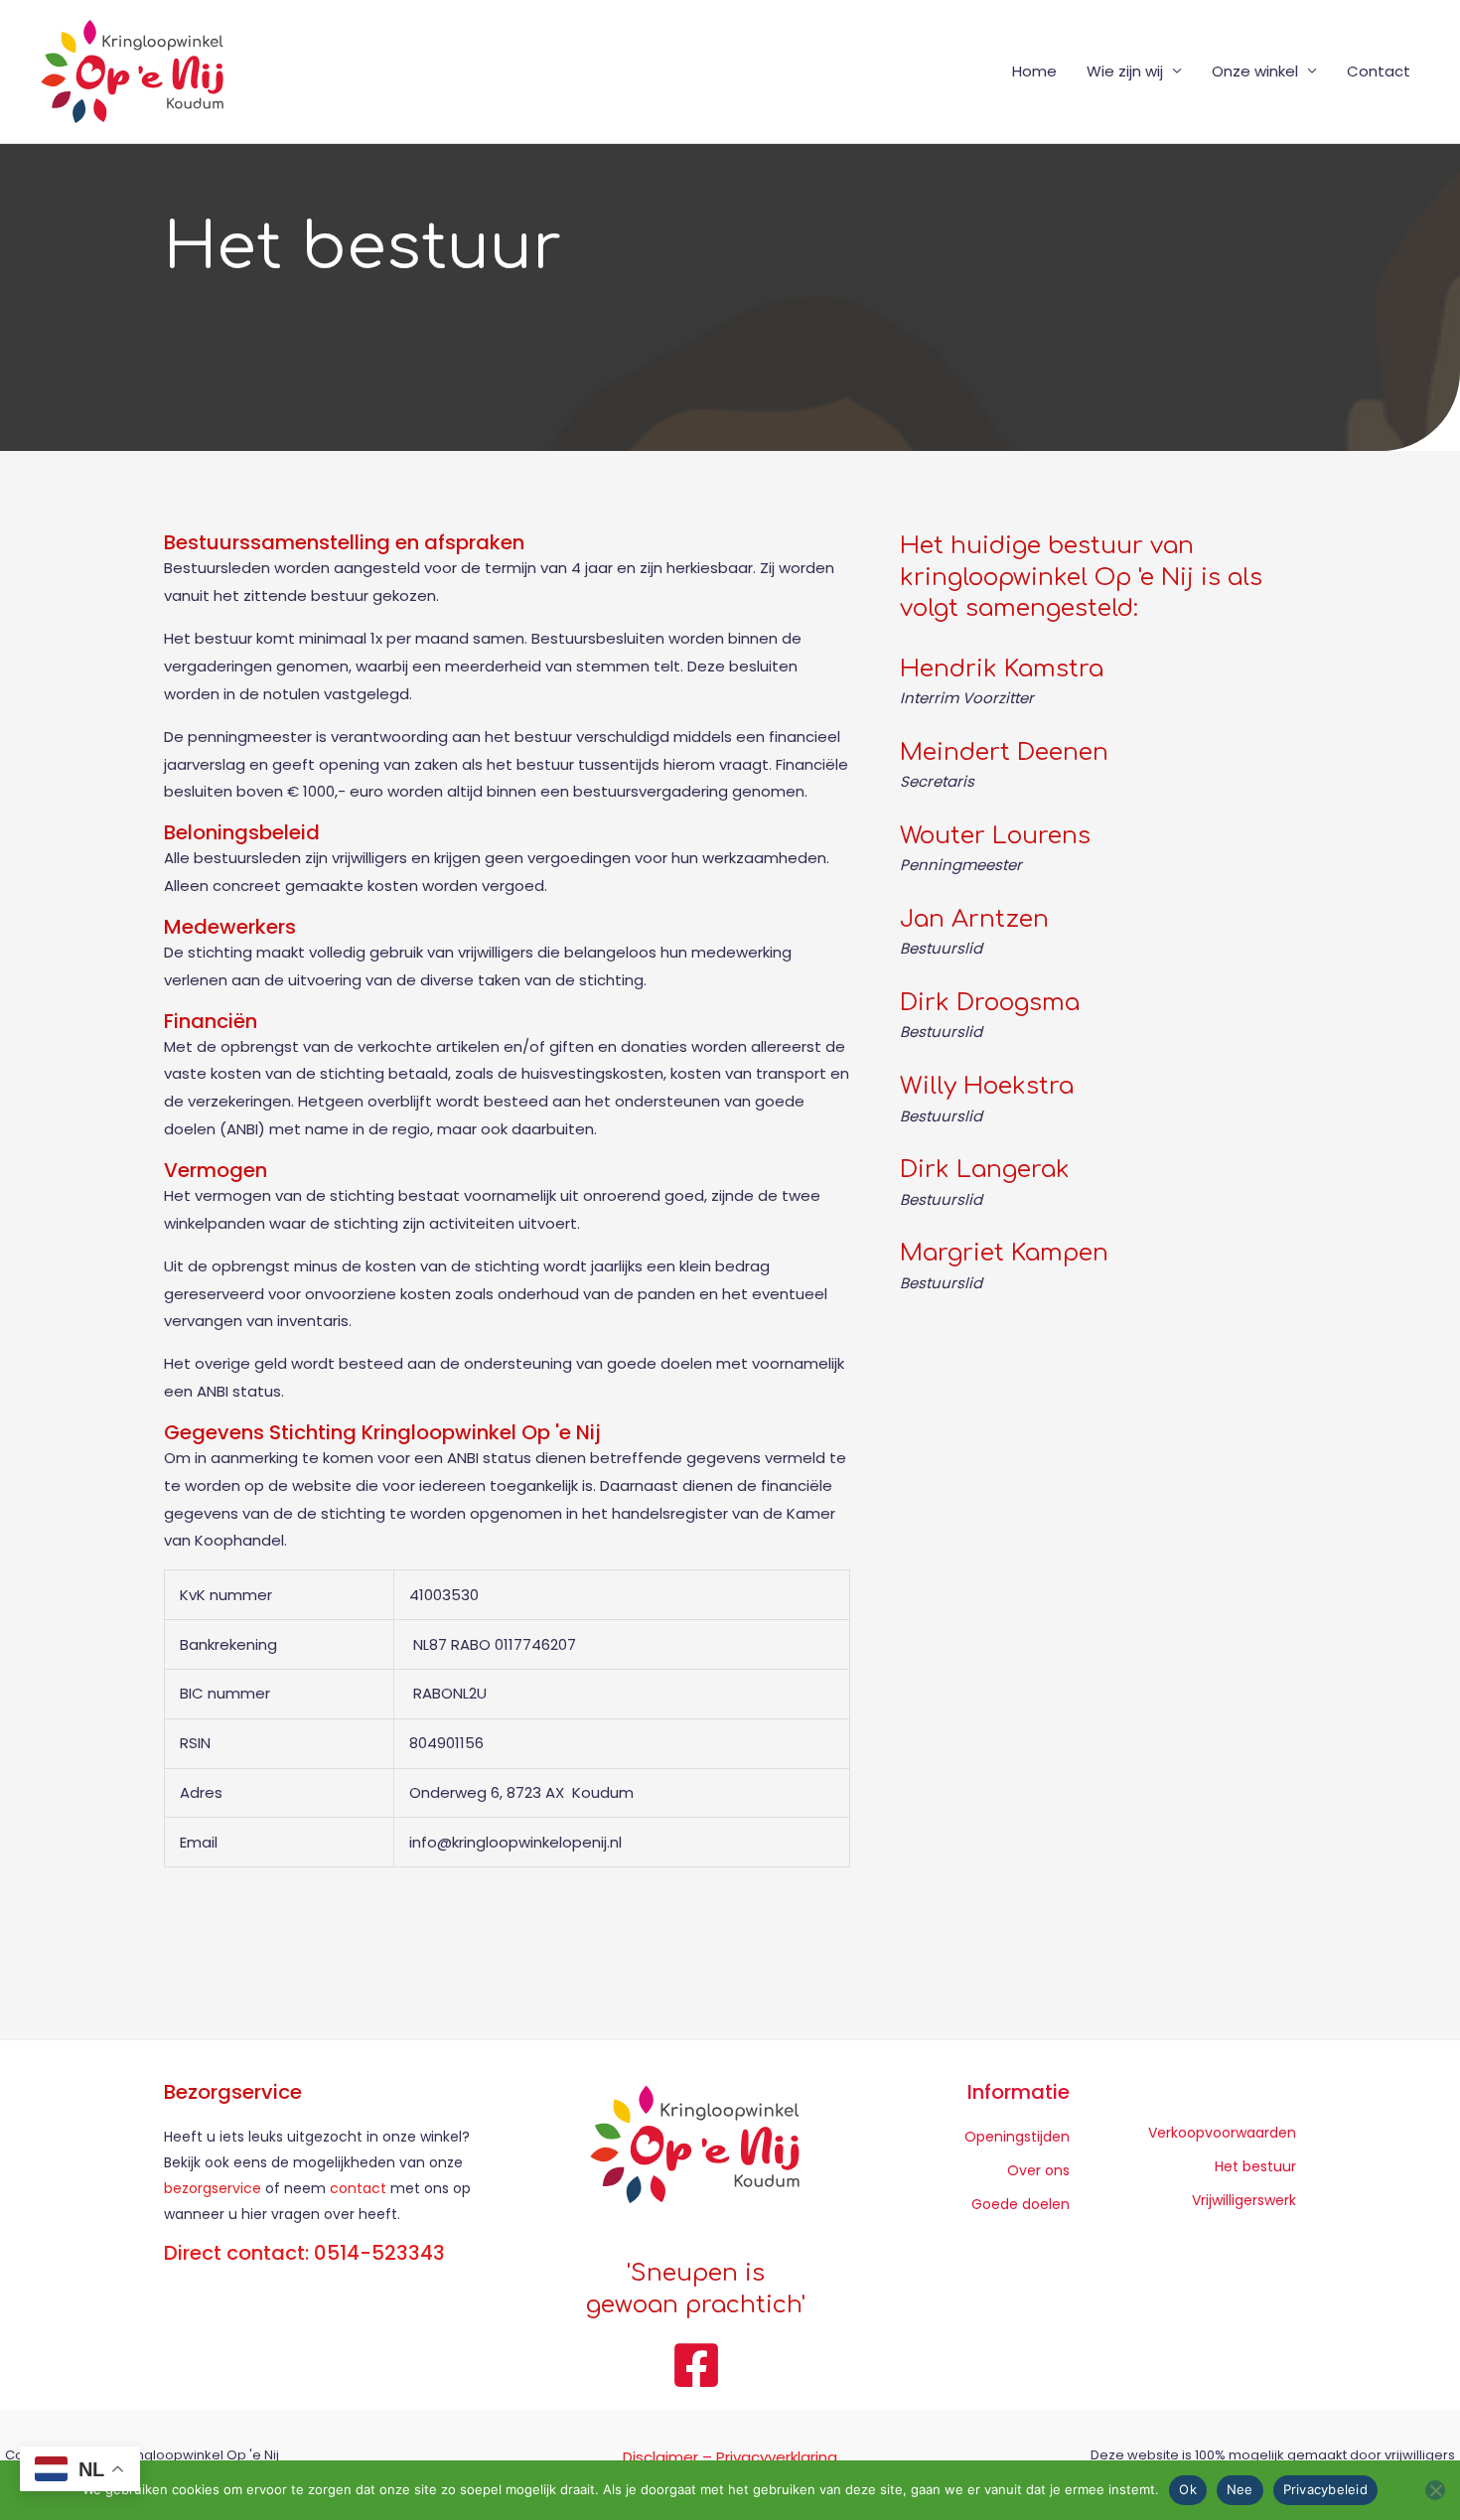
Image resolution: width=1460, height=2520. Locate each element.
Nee (1240, 2489)
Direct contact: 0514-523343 (304, 2253)
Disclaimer (660, 2457)
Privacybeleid (1325, 2489)
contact (360, 2188)
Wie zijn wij (1125, 71)
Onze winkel (1255, 71)
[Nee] (1435, 2490)
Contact (1379, 71)
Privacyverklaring (777, 2457)
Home (1034, 71)
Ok (1188, 2489)
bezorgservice (213, 2188)
